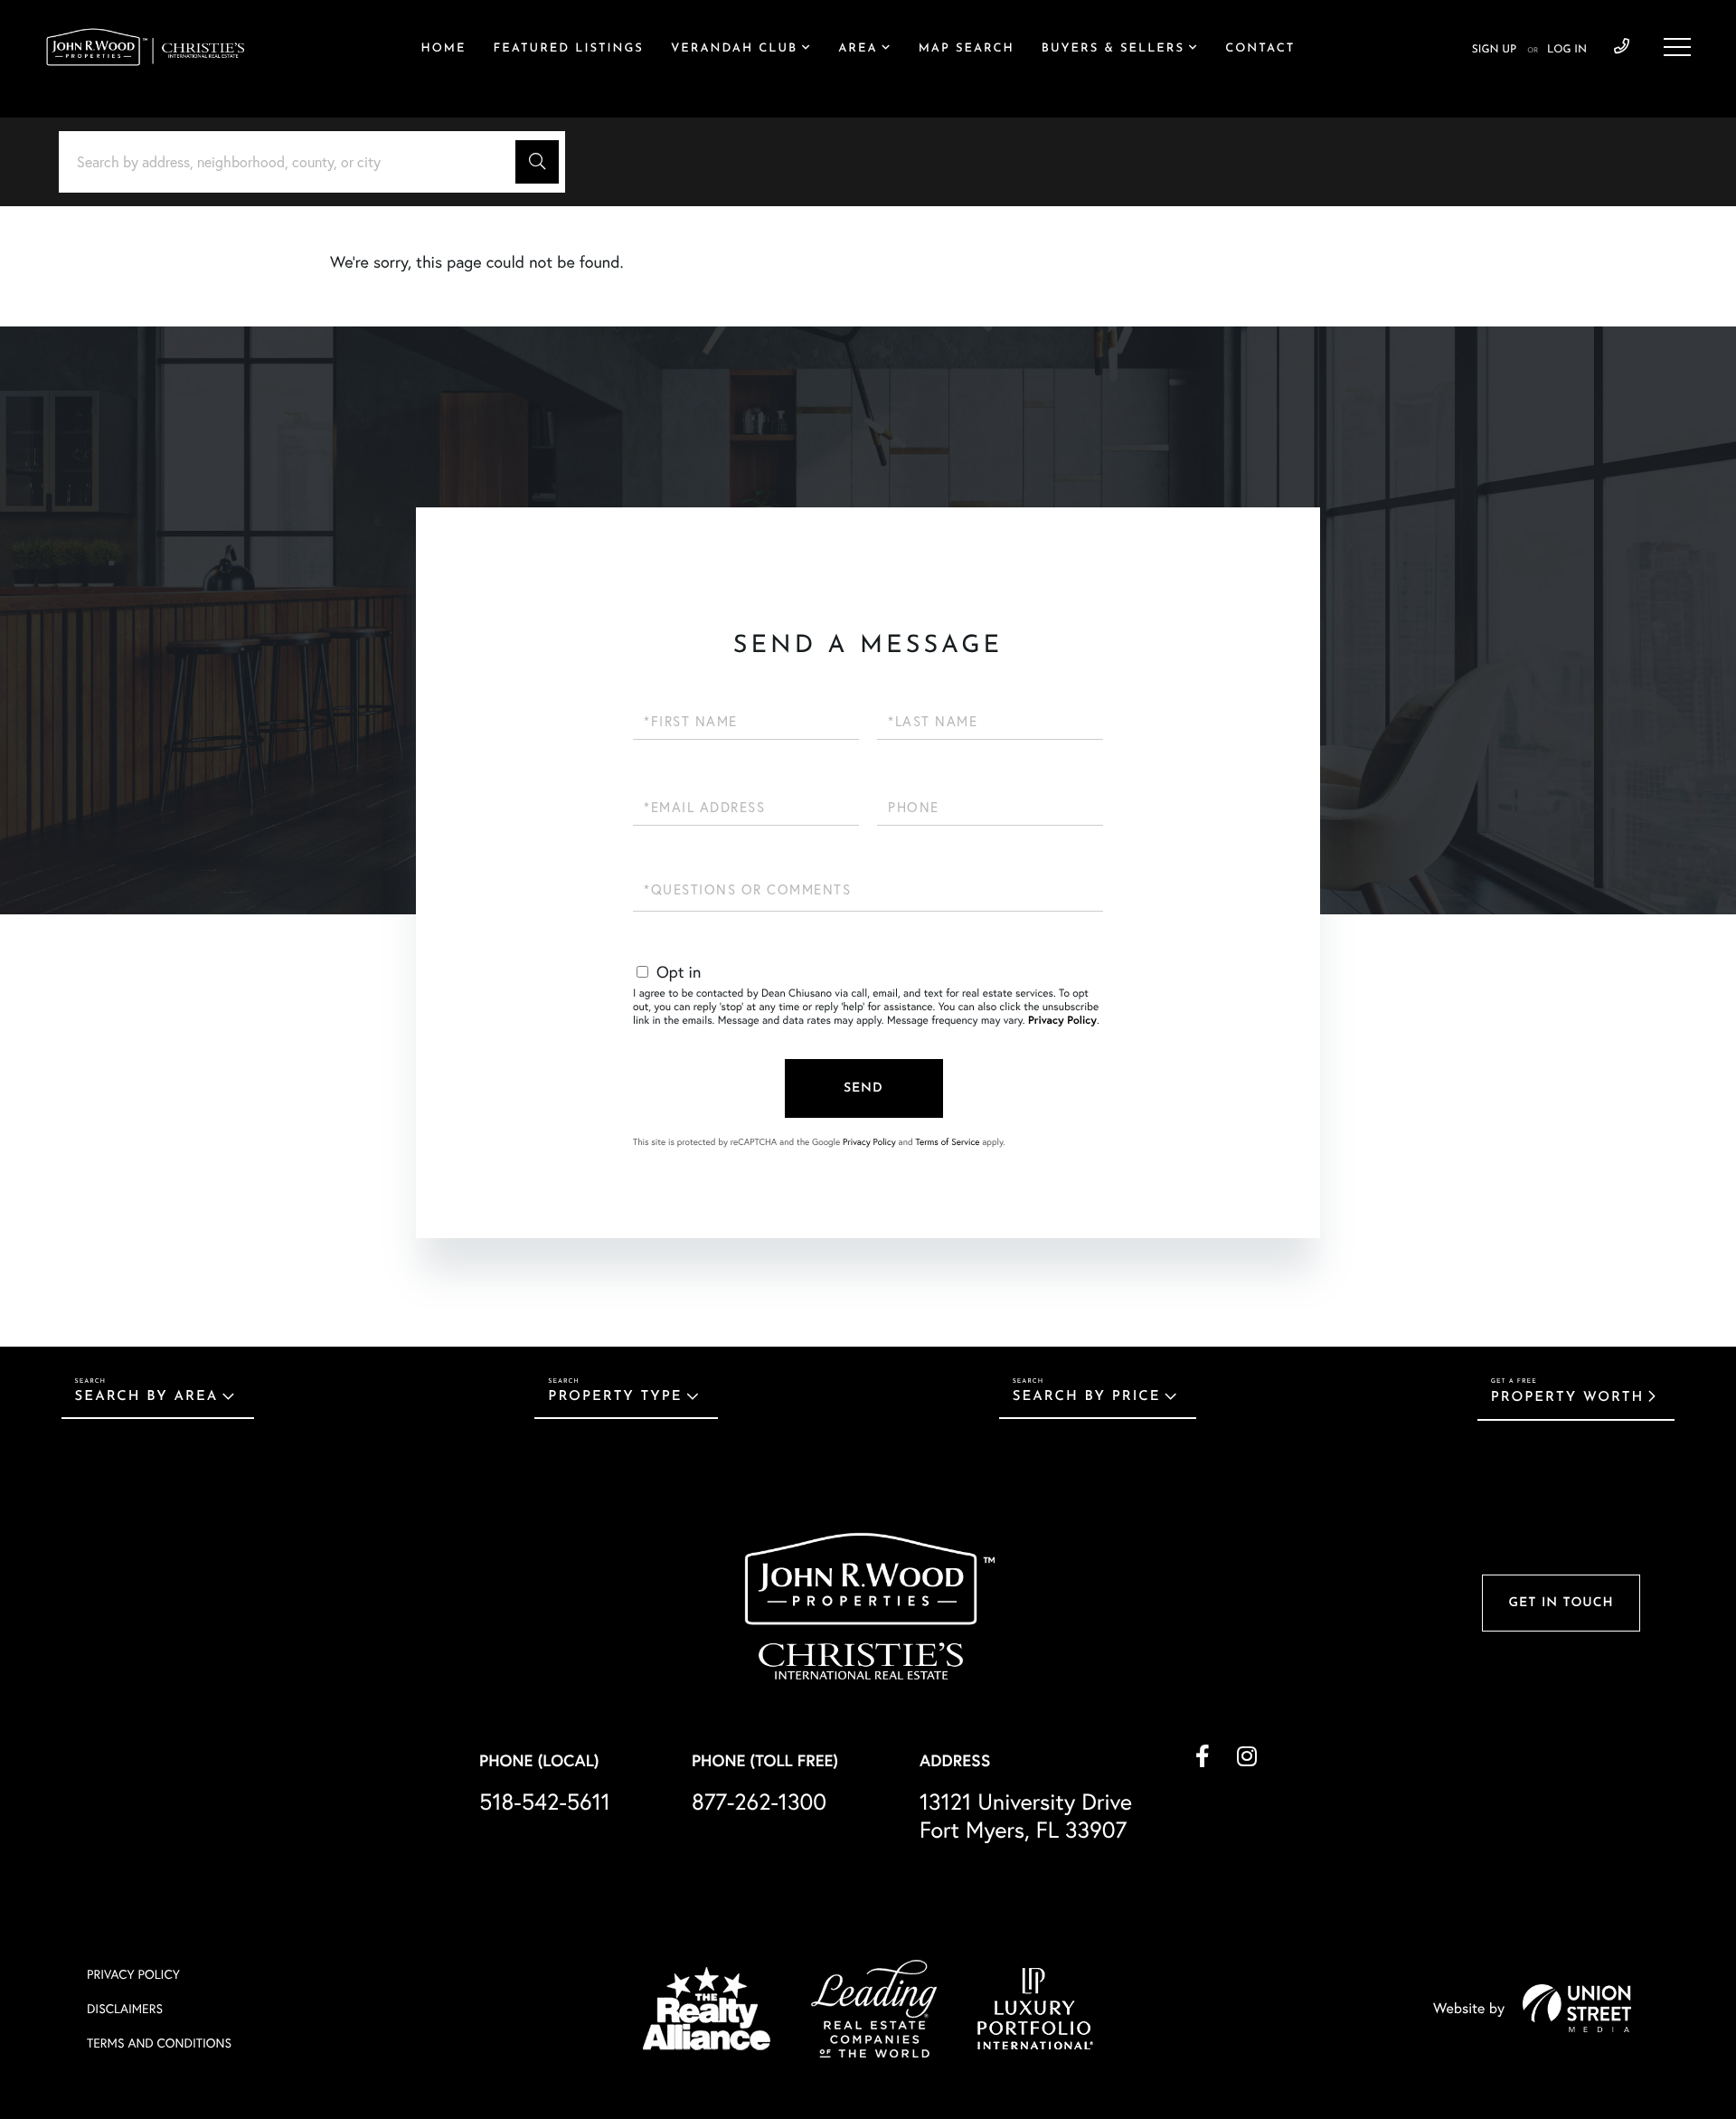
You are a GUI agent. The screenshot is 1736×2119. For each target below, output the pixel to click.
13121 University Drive (1026, 1816)
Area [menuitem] (858, 49)
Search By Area (147, 1397)
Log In (1567, 50)
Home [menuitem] (444, 49)
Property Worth (1568, 1398)
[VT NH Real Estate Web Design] (1577, 2008)
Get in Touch (1561, 1603)
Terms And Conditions (159, 2043)
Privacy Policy (1062, 1021)
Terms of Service (947, 1142)
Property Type (615, 1397)
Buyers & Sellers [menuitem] (1113, 49)
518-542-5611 (1622, 47)
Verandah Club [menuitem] (734, 49)
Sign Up (1494, 50)
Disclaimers (125, 2009)
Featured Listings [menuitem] (568, 49)
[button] (537, 162)
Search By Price (1087, 1397)
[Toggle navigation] (1677, 47)
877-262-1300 (759, 1802)
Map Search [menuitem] (967, 49)
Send (863, 1088)
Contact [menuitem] (1260, 49)
